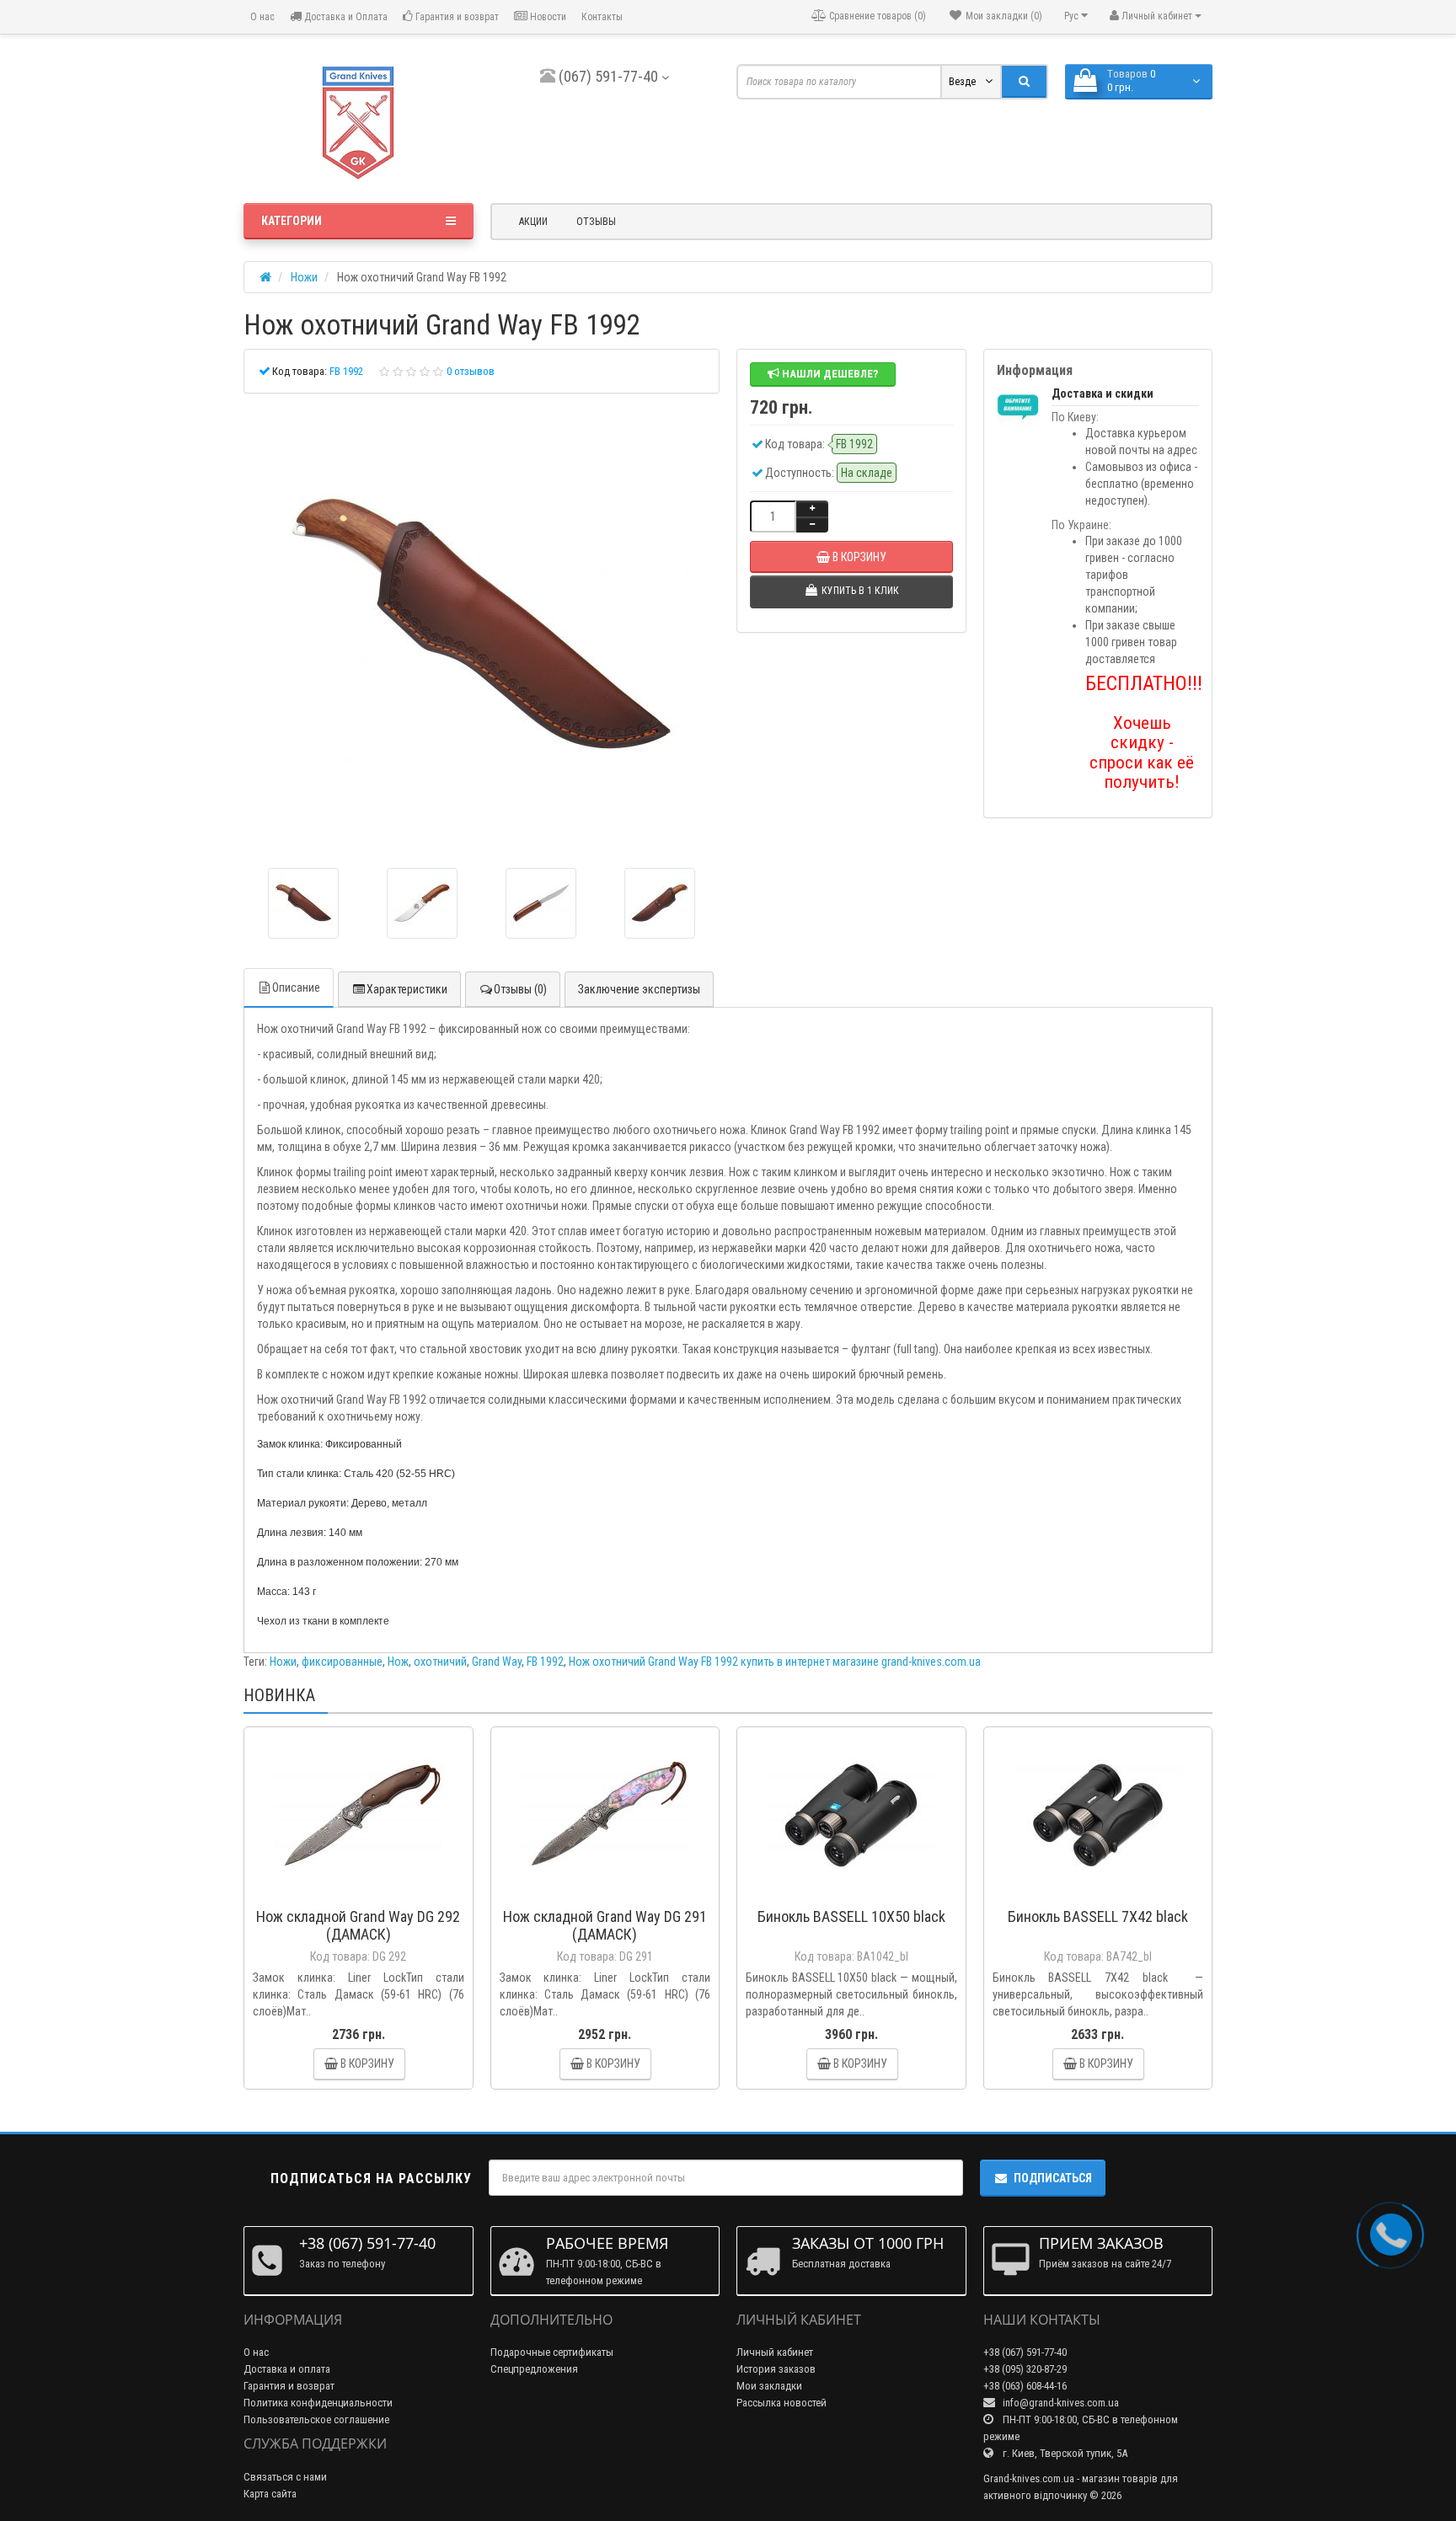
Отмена (777, 1340)
